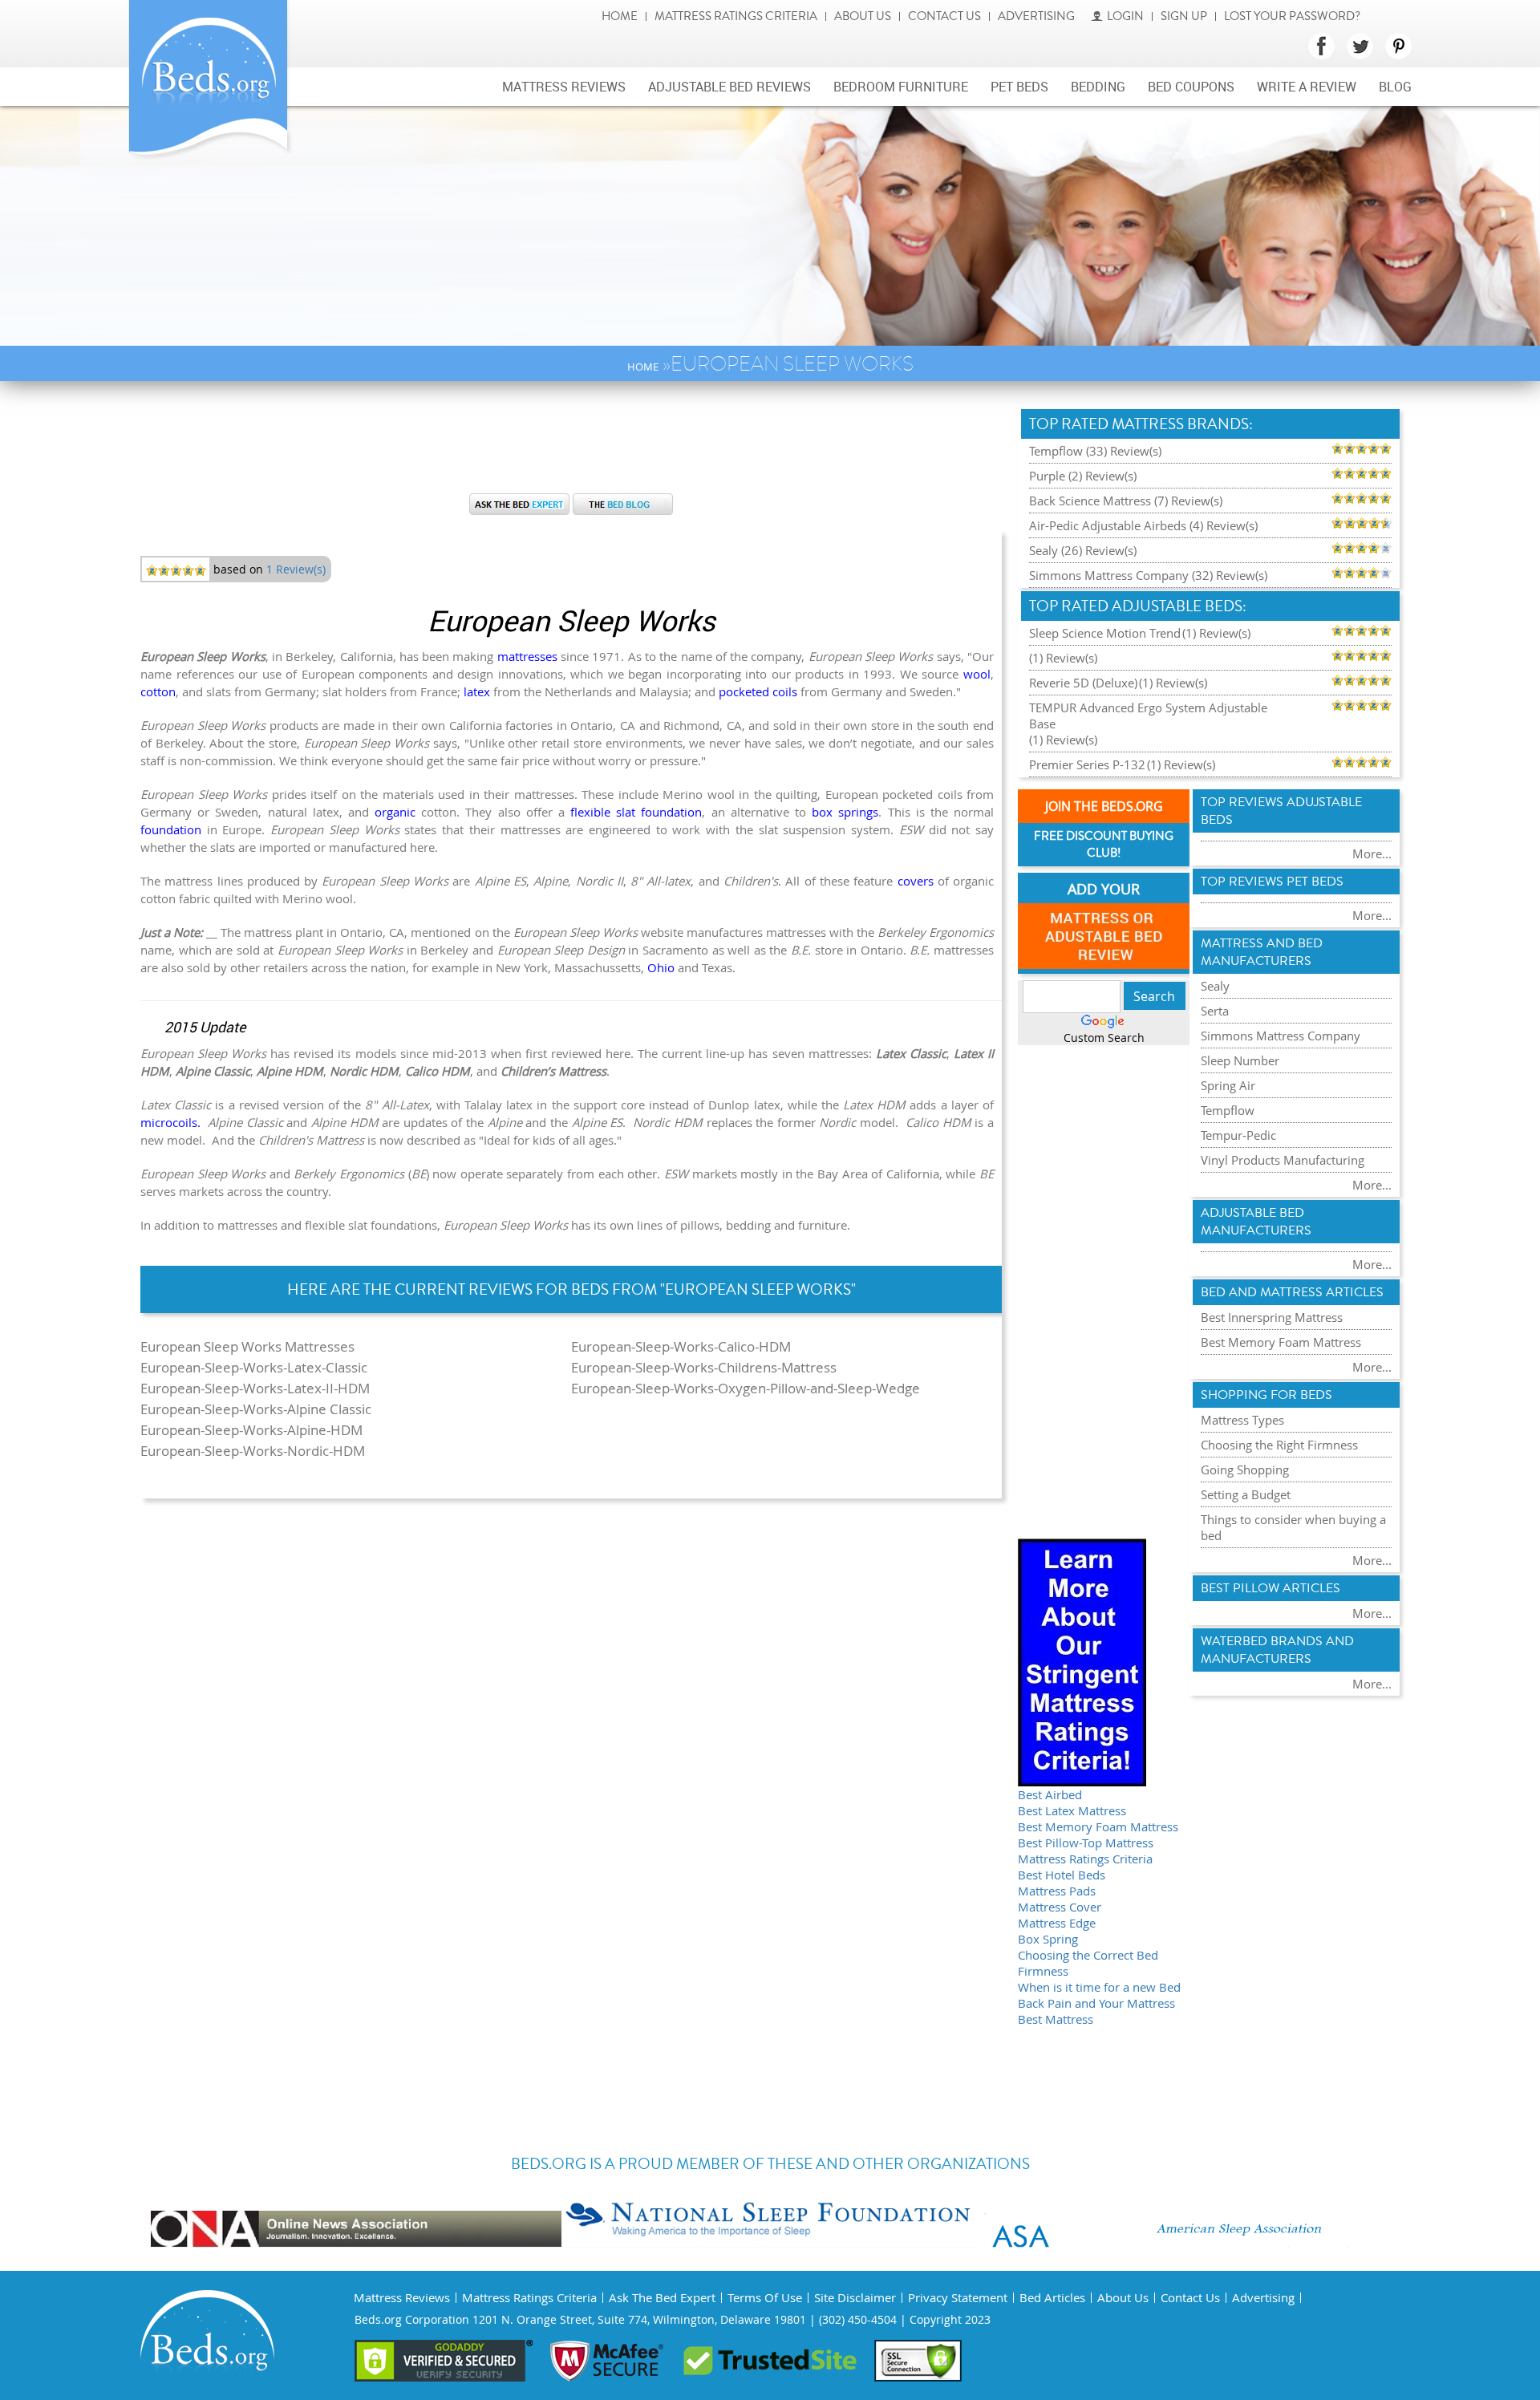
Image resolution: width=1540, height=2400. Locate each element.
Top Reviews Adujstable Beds (1281, 811)
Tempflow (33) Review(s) (1095, 451)
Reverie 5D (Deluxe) (1083, 683)
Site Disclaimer (855, 2298)
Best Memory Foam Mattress (1098, 1826)
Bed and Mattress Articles (1292, 1292)
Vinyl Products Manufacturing (1283, 1160)
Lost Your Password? (1292, 16)
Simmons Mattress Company (1281, 1036)
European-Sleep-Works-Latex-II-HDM (255, 1388)
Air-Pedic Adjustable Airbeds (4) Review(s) (1143, 525)
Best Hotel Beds (1062, 1875)
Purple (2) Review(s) (1083, 476)
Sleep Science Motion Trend (1105, 633)
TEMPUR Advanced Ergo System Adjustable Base (1148, 716)
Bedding (1098, 87)
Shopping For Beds (1266, 1395)
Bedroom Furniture (901, 87)
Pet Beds (1019, 87)
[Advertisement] (571, 445)
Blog (1395, 87)
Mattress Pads (1057, 1891)
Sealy (1215, 986)
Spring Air (1228, 1085)
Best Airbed (1050, 1794)
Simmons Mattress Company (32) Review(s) (1148, 575)
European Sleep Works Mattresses (247, 1346)
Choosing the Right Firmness (1279, 1445)
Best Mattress (1056, 2019)
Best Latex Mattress (1072, 1810)
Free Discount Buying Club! (1104, 845)
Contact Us (944, 16)
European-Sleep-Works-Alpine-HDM (251, 1430)
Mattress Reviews (564, 87)
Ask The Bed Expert (662, 2298)
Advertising (1036, 16)
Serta (1215, 1011)
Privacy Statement (958, 2298)
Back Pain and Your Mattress (1096, 2003)
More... (1372, 853)
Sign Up (1184, 16)
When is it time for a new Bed (1099, 1987)
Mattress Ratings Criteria (736, 16)
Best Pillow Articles (1270, 1588)
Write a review (1307, 87)
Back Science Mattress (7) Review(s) (1126, 501)
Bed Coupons (1191, 87)
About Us (863, 16)
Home (620, 16)
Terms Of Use (765, 2298)
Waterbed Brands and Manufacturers (1277, 1650)
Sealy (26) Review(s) (1083, 550)
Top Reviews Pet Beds (1272, 882)
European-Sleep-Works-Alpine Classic (256, 1409)
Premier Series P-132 (1087, 764)
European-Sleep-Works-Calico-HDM (681, 1346)
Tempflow (1228, 1110)
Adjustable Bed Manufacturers (1256, 1222)
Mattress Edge (1057, 1923)
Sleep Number (1240, 1060)
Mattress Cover (1060, 1907)
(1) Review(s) (1216, 633)
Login (1125, 16)
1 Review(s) (296, 569)
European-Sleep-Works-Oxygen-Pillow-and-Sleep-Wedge (746, 1388)
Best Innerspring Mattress (1272, 1317)
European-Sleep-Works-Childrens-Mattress (704, 1367)
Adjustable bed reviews (729, 87)
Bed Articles (1052, 2298)
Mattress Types (1242, 1420)
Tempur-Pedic (1238, 1135)
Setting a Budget (1246, 1494)
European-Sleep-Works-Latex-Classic (254, 1367)
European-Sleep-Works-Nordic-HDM (253, 1451)
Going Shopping (1245, 1470)
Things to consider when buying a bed (1293, 1527)
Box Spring (1048, 1939)
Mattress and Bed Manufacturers (1262, 952)
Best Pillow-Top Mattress (1086, 1843)
